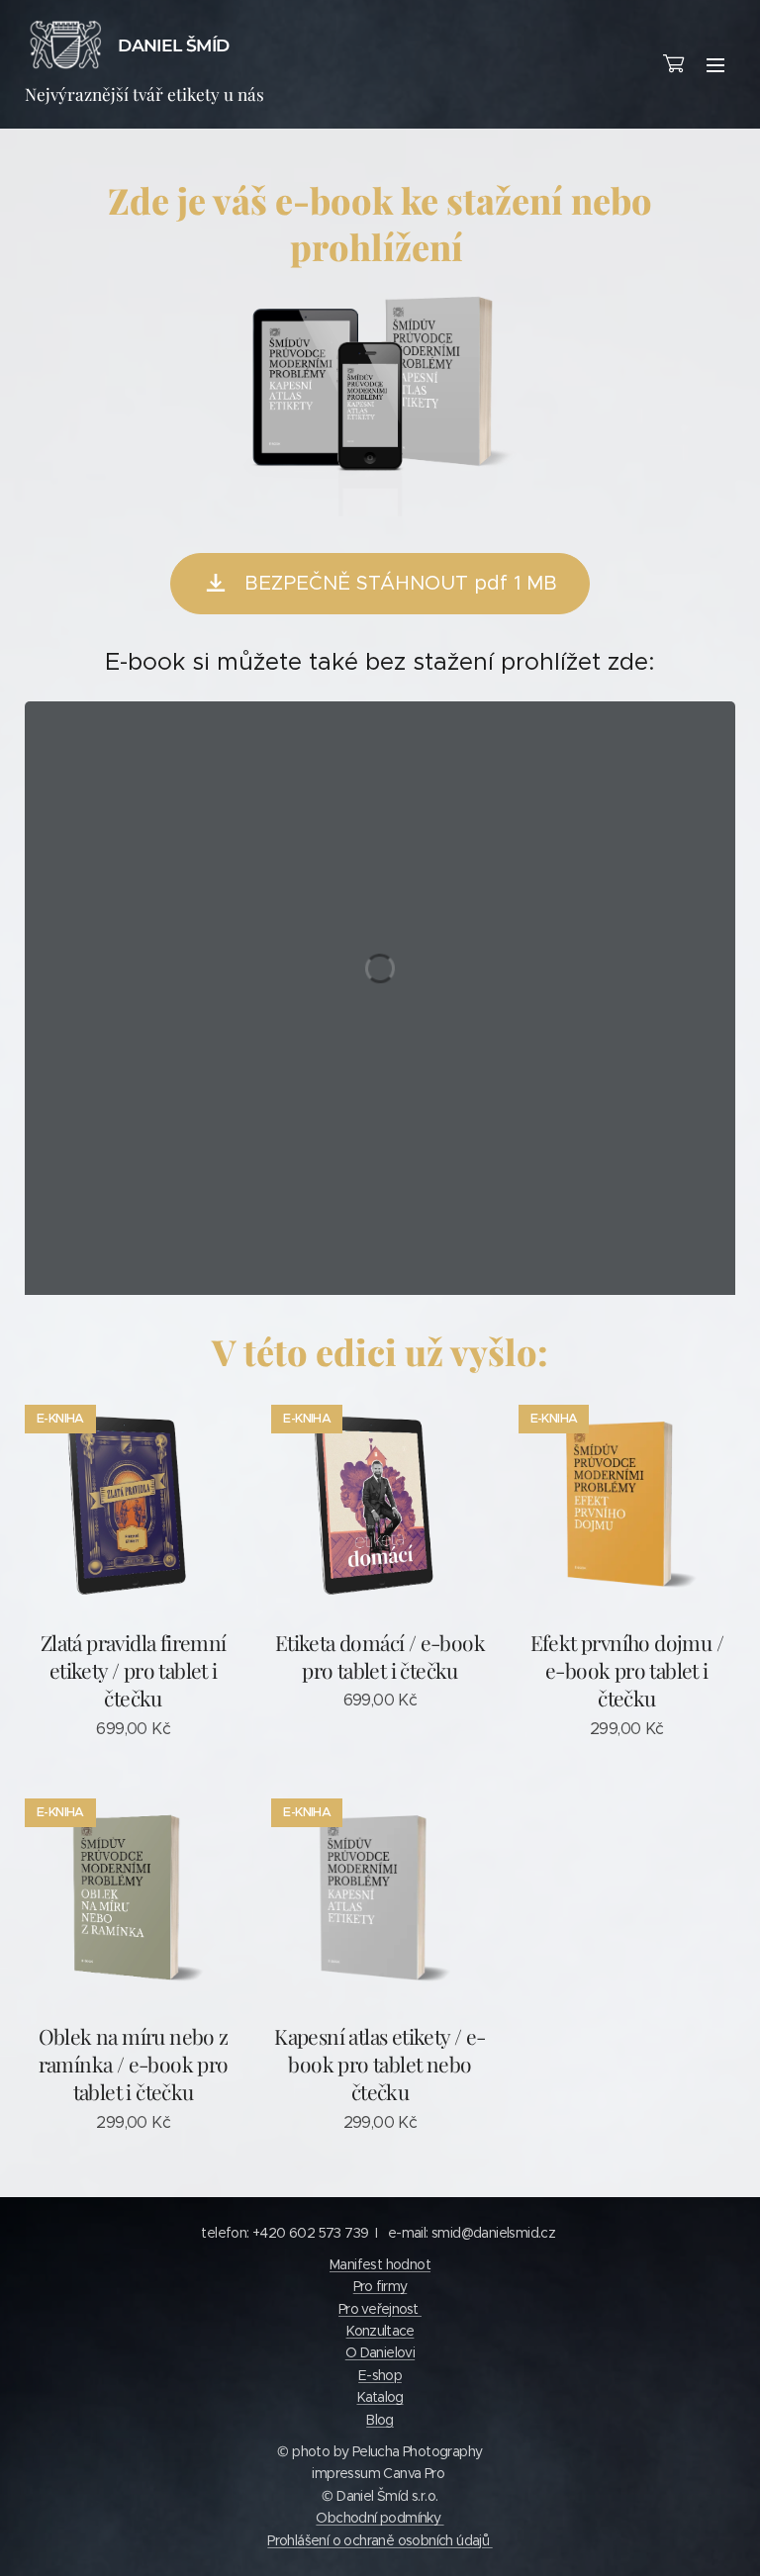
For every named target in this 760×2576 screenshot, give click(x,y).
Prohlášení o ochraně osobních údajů (380, 2540)
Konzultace (380, 2331)
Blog (380, 2420)
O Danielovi (380, 2352)
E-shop (380, 2375)
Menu (715, 64)
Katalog (380, 2397)
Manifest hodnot (380, 2264)
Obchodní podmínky (380, 2518)
